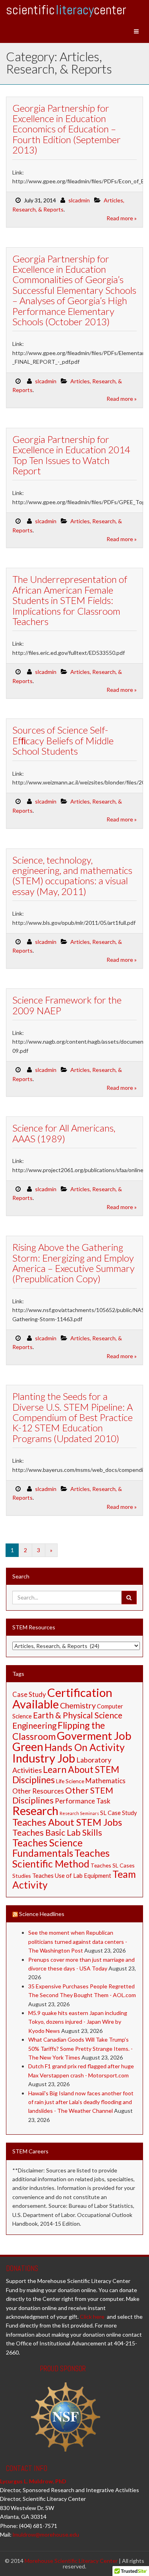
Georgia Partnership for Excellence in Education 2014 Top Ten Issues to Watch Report (71, 455)
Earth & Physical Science (78, 1715)
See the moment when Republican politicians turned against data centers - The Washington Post (78, 1941)
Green (28, 1747)
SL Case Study (118, 1813)
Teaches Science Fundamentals (47, 1848)
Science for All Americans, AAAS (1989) (64, 1133)
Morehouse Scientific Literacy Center (71, 2561)
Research (35, 1810)
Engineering (34, 1725)
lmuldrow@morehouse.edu (46, 2534)
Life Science (70, 1781)
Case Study (29, 1695)
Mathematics (105, 1781)
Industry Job (44, 1758)
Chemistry (78, 1705)
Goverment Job (94, 1736)
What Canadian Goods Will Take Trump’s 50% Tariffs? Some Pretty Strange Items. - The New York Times (80, 2048)
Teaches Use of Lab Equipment (72, 1876)
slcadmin (79, 200)
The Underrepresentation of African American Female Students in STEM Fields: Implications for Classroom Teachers (70, 600)
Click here (92, 2317)
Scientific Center (66, 10)
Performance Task (83, 1801)
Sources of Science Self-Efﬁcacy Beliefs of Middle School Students (63, 740)
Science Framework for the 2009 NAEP (67, 1005)
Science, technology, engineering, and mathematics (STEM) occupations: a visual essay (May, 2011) (72, 875)
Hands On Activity (85, 1747)
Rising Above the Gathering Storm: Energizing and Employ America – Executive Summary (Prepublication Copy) (74, 1263)
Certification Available (62, 1698)
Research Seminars (79, 1813)
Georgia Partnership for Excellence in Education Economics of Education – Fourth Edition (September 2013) (67, 129)
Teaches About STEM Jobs (67, 1822)
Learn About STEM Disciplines (66, 1774)
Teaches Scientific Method (61, 1858)
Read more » (122, 218)
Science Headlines (42, 1914)
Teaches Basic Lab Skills (57, 1833)
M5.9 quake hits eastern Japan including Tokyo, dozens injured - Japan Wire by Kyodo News (78, 2022)
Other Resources (38, 1791)
